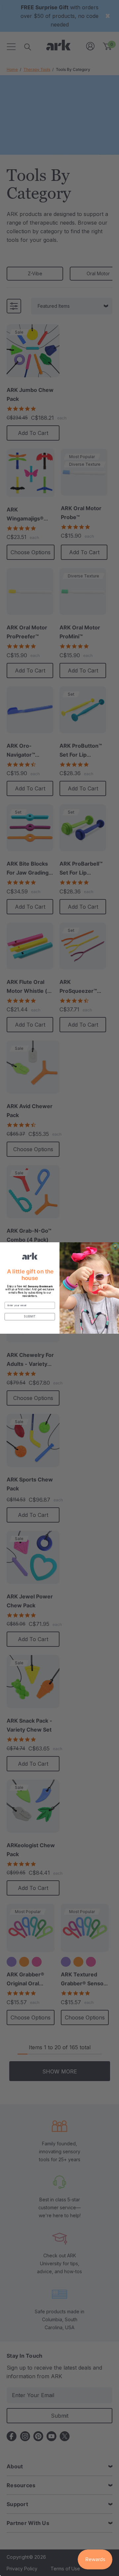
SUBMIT (30, 1316)
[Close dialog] (115, 1246)
